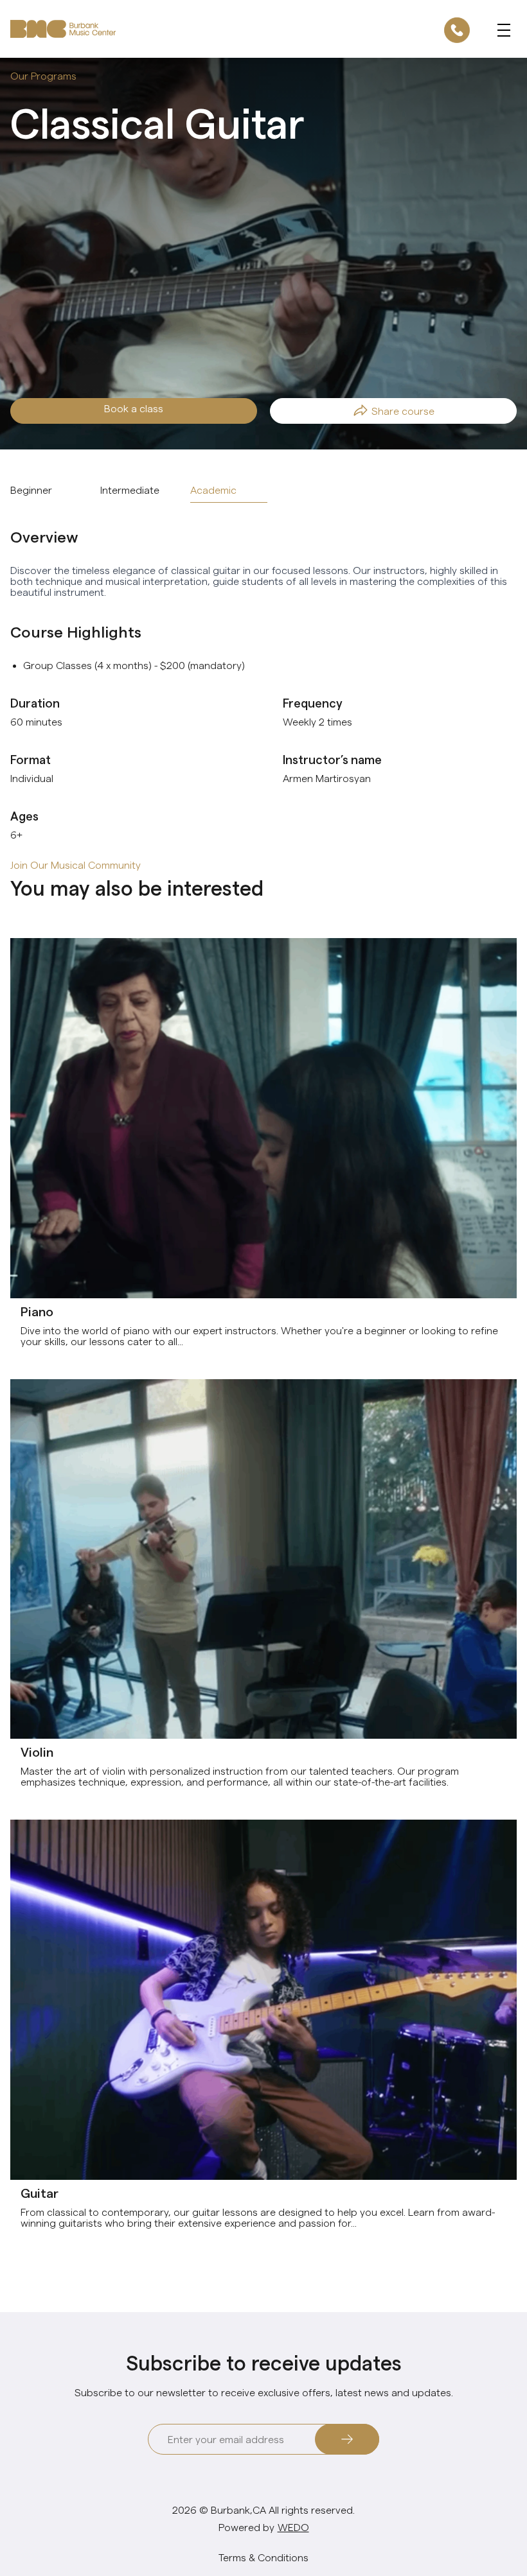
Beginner (31, 490)
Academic (213, 490)
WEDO (293, 2528)
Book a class (134, 409)
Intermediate (130, 490)
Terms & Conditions (263, 2558)
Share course (403, 411)
